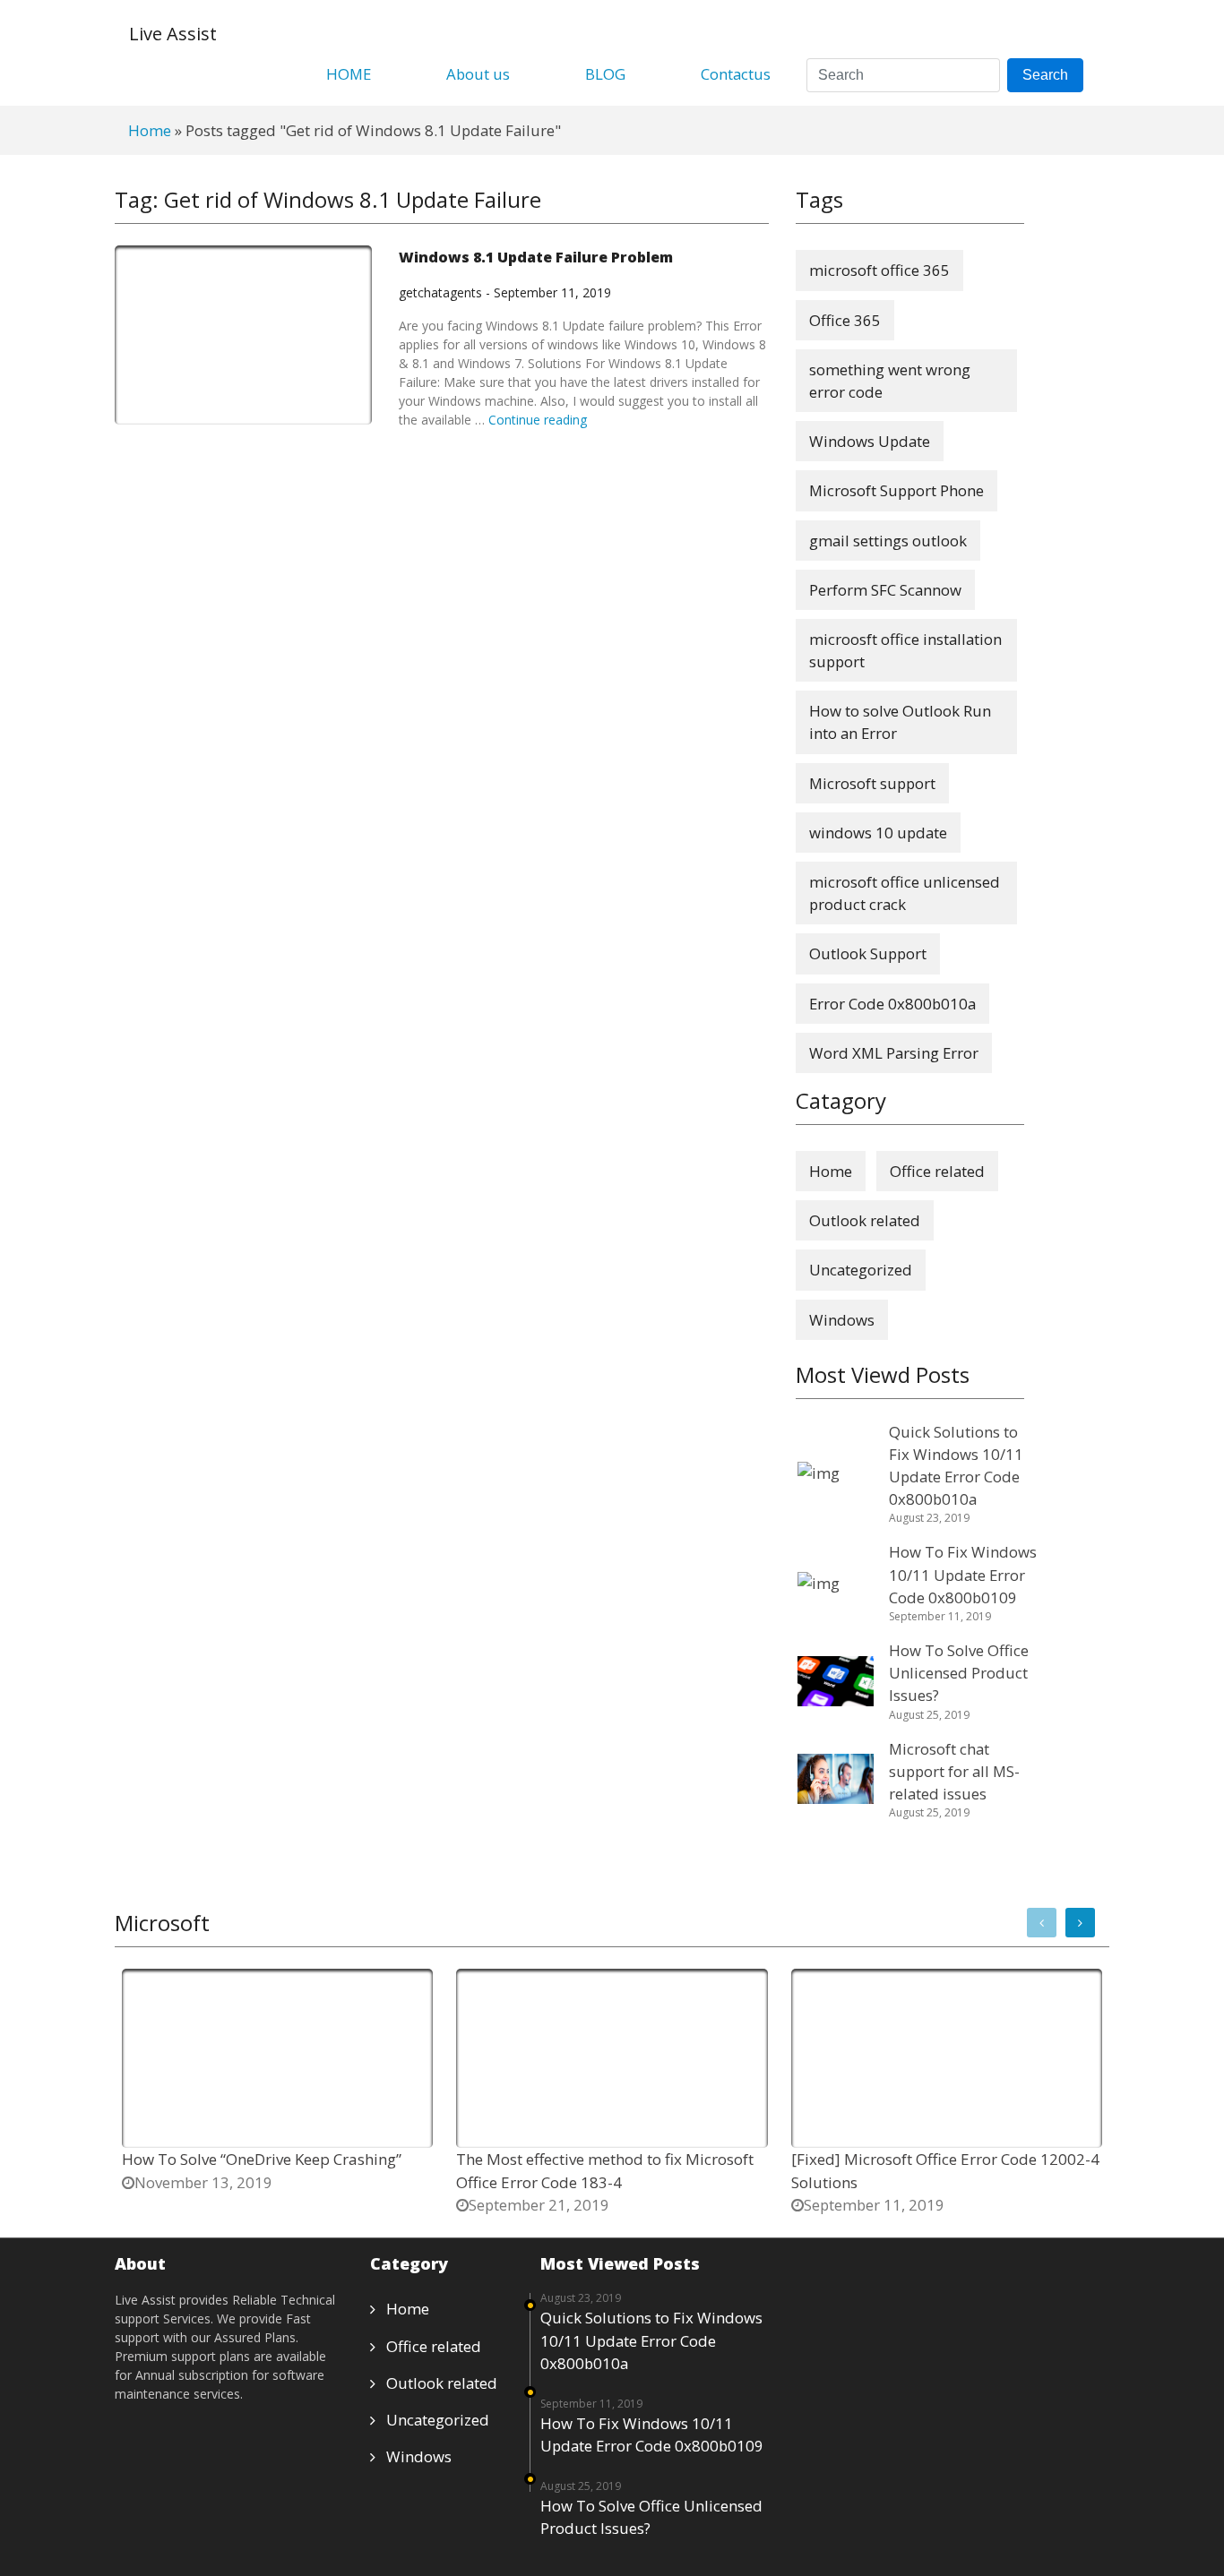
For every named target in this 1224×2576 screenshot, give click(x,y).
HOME (349, 74)
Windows (842, 1320)
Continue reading (538, 420)
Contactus (736, 74)
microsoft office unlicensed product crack (905, 893)
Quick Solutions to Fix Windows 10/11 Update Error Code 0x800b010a (651, 2340)
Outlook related (865, 1220)
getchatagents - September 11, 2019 (505, 292)
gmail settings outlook (888, 541)
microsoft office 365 (879, 270)
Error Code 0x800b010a (892, 1004)
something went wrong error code (890, 381)
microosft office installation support (905, 650)
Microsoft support (872, 783)
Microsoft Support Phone (896, 490)
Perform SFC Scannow (885, 590)
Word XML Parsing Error (894, 1053)
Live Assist (173, 34)
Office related (937, 1171)
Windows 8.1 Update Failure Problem (536, 257)
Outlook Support (868, 953)
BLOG (605, 74)
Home (150, 130)
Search (1045, 75)
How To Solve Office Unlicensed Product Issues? (651, 2517)
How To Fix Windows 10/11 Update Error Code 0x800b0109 (652, 2434)
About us (478, 74)
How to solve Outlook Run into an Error (900, 722)
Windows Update (870, 441)
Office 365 (845, 320)
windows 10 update (878, 833)
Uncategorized (861, 1270)
